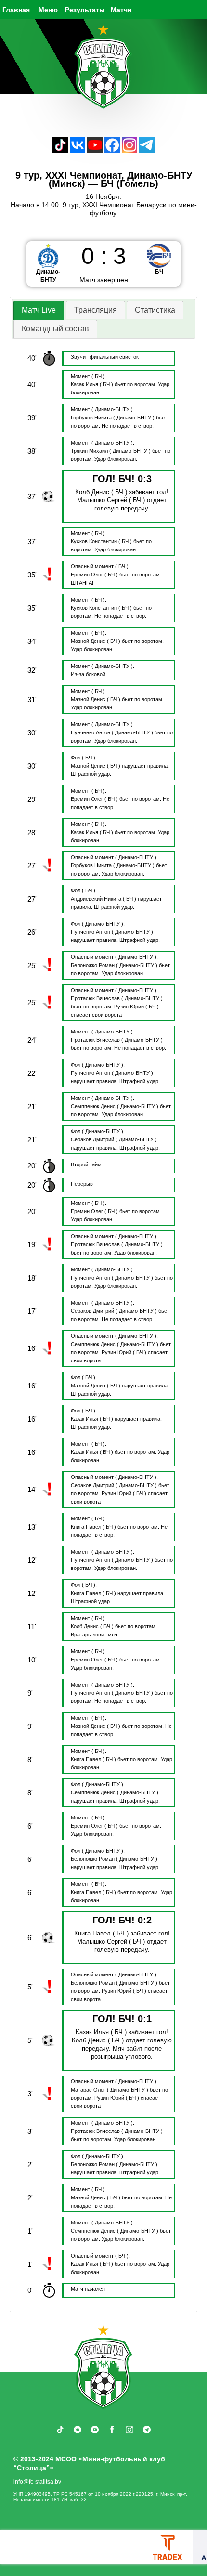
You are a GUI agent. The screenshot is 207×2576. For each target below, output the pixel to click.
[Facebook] (112, 150)
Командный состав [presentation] (55, 329)
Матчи (121, 10)
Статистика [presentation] (155, 310)
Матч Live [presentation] (39, 310)
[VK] (78, 150)
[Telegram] (147, 150)
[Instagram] (129, 150)
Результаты (85, 10)
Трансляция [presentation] (96, 310)
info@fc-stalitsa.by (37, 2482)
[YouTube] (95, 150)
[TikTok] (60, 150)
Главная (16, 10)
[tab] (39, 310)
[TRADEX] (168, 2547)
